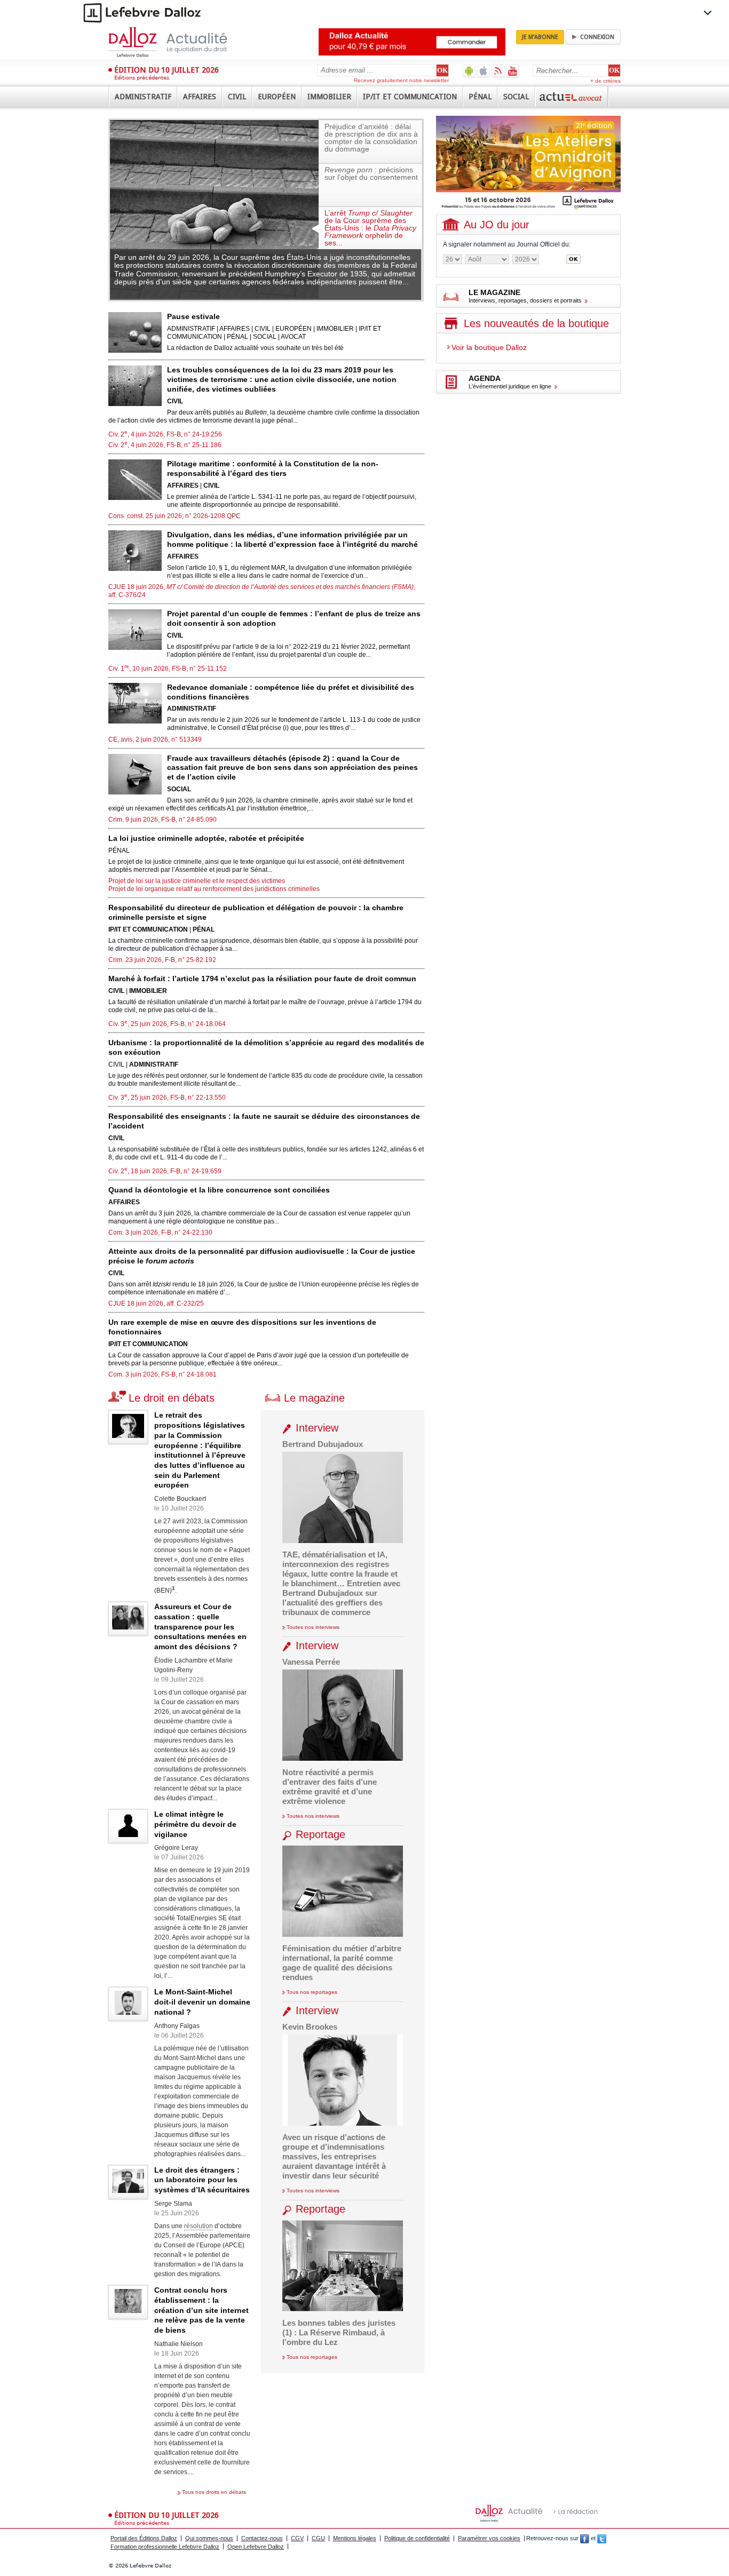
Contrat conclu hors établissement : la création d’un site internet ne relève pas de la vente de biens (201, 2310)
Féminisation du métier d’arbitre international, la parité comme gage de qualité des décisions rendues (342, 1963)
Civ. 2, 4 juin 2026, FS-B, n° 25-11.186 (165, 445)
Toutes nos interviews (313, 1627)
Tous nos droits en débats (214, 2492)
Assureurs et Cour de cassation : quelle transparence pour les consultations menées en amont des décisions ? (200, 1627)
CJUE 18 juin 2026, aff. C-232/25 (156, 1303)
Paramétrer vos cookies (489, 2538)
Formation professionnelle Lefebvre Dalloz (165, 2547)
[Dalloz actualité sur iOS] (484, 71)
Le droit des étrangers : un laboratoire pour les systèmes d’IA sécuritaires (202, 2180)
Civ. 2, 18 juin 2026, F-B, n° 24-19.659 (165, 1171)
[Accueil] (179, 42)
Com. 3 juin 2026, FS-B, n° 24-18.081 (163, 1374)
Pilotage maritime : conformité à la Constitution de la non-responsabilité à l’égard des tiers (273, 468)
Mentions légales (355, 2538)
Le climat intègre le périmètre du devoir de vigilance (195, 1824)
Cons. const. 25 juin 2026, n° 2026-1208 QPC (175, 516)
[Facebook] (585, 2538)
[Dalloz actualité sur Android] (469, 71)
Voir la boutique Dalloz (489, 347)
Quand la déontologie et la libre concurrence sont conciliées (219, 1190)
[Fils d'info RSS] (498, 71)
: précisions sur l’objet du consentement (371, 173)
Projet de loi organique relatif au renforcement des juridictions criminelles (214, 889)
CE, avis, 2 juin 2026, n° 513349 (155, 740)
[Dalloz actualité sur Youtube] (513, 71)
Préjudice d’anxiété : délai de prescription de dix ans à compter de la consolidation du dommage (371, 138)
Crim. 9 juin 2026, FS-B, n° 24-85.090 (163, 820)
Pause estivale (193, 316)
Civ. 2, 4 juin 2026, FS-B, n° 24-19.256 (165, 434)
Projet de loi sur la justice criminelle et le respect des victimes (197, 881)
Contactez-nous (262, 2538)
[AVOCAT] (572, 97)
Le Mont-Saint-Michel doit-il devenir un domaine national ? (202, 2002)
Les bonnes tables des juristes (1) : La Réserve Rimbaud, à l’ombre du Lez (339, 2332)
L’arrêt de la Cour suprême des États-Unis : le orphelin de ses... (370, 228)
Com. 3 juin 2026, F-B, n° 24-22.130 (160, 1233)
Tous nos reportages (312, 1992)
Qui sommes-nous (209, 2538)
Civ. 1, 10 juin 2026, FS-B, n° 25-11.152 (168, 669)
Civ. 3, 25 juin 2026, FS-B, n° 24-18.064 (167, 1024)
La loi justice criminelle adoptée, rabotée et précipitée (206, 838)
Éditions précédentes (142, 78)
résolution (199, 2226)
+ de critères (605, 81)
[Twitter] (602, 2538)
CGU (318, 2538)
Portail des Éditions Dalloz (144, 2538)
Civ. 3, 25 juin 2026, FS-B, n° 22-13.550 (167, 1098)
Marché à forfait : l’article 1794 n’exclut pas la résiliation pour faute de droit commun (262, 979)
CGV (297, 2538)
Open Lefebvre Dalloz (256, 2547)
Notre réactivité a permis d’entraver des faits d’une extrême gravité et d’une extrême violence (330, 1787)
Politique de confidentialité (417, 2538)
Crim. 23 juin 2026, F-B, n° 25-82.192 (162, 960)
